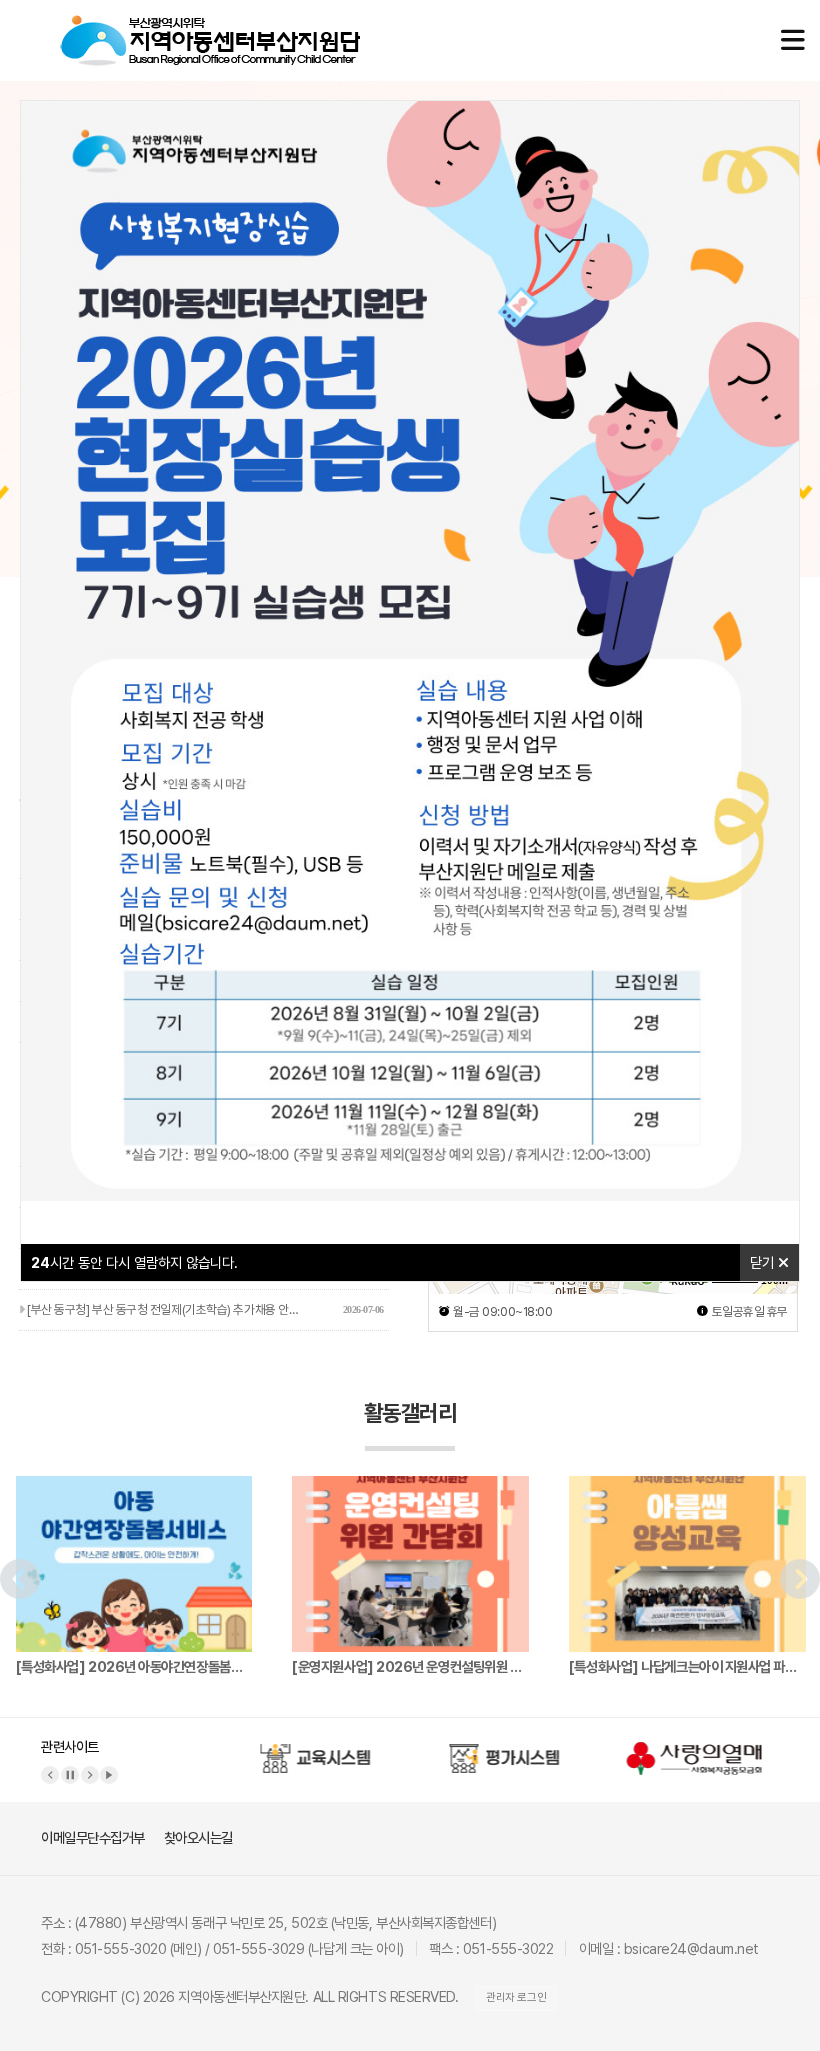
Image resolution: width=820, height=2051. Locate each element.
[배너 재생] (109, 1775)
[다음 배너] (90, 1775)
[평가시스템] (500, 1750)
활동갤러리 (410, 1413)
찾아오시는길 (198, 1837)
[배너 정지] (70, 1775)
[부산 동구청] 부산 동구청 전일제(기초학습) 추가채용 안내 (204, 1309)
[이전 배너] (50, 1775)
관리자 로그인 (516, 1997)
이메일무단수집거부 (93, 1837)
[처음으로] (210, 25)
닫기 (764, 1262)
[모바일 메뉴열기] (793, 40)
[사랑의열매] (689, 1750)
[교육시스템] (311, 1750)
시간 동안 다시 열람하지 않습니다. (134, 1262)
